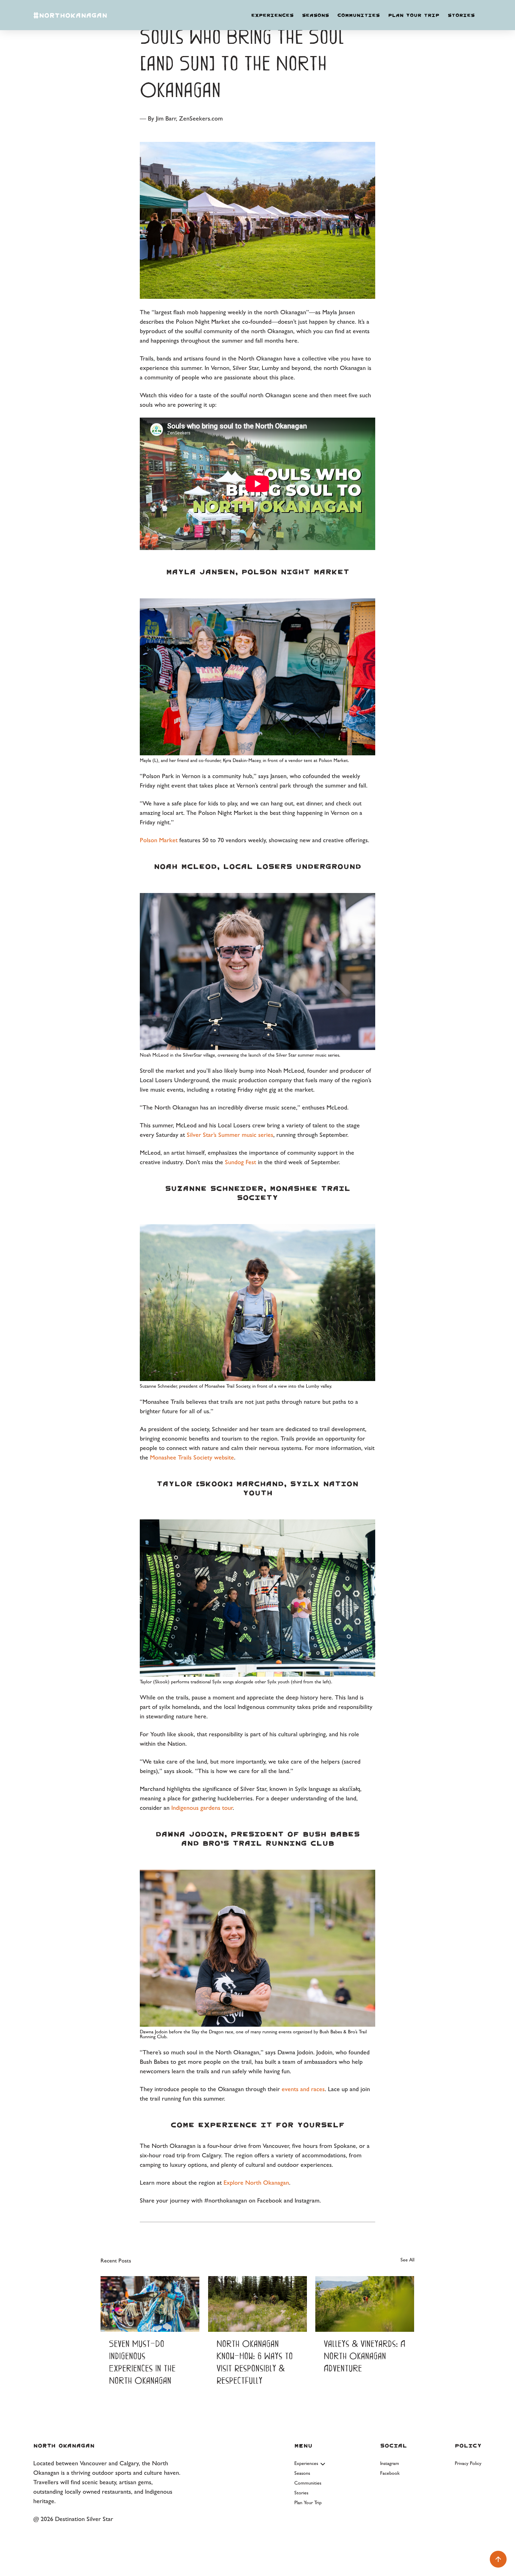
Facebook (390, 2473)
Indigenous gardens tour (202, 1808)
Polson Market (159, 840)
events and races (303, 2089)
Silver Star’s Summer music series (230, 1135)
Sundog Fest (241, 1162)
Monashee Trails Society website (192, 1457)
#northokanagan (70, 15)
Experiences (272, 15)
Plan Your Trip (414, 15)
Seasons (315, 15)
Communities (359, 15)
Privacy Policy (468, 2463)
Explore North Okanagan (256, 2182)
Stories (461, 15)
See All (407, 2260)
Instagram (390, 2463)
